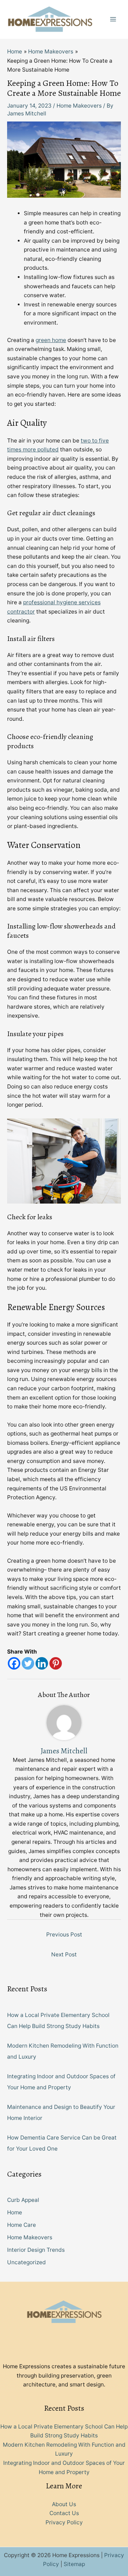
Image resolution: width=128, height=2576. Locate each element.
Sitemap (74, 2564)
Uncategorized (26, 2262)
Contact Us (64, 2513)
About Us (64, 2504)
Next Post (64, 1954)
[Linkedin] (42, 1663)
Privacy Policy (64, 2522)
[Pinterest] (56, 1663)
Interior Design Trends (36, 2250)
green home (51, 340)
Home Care (22, 2225)
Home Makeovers (79, 106)
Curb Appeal (23, 2200)
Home (15, 2212)
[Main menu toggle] (113, 19)
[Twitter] (28, 1663)
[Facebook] (14, 1663)
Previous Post (64, 1934)
